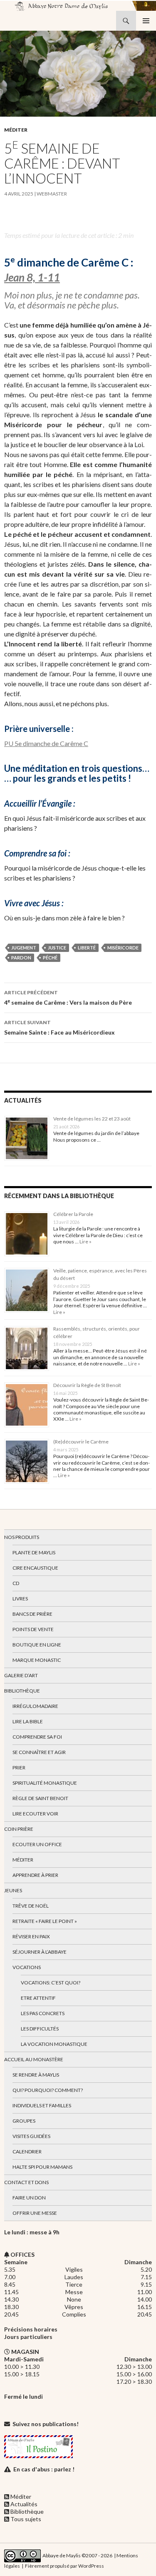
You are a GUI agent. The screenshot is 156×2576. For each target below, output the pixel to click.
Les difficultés (40, 2029)
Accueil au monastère (34, 2059)
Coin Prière (19, 1829)
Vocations (27, 1967)
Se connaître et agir (39, 1752)
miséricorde (123, 948)
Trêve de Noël (31, 1906)
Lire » (85, 1242)
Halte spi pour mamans (42, 2167)
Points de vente (33, 1629)
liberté (87, 948)
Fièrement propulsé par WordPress (64, 2566)
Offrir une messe (35, 2213)
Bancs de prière (32, 1614)
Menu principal (146, 21)
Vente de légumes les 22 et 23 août (92, 1119)
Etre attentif (38, 1998)
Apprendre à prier (35, 1875)
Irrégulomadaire (35, 1706)
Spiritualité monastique (45, 1783)
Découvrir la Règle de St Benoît (87, 1385)
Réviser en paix (31, 1936)
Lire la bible (28, 1721)
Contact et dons (26, 2182)
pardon (21, 958)
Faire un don (29, 2198)
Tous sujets (26, 2519)
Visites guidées (31, 2136)
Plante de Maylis (34, 1552)
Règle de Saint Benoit (40, 1798)
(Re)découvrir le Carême (81, 1442)
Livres (20, 1599)
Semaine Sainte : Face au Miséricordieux (59, 1027)
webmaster (52, 194)
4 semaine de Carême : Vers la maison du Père (68, 998)
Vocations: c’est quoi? (51, 1983)
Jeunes (13, 1890)
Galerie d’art (21, 1675)
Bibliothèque (22, 1691)
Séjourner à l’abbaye (40, 1952)
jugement (24, 948)
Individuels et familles (42, 2105)
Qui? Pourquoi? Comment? (48, 2090)
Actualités (24, 2504)
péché (50, 958)
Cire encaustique (35, 1568)
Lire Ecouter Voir (35, 1814)
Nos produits (22, 1537)
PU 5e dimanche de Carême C (46, 743)
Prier (19, 1767)
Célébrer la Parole (73, 1214)
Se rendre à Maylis (36, 2075)
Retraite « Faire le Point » (45, 1921)
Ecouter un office (37, 1844)
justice (57, 948)
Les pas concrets (43, 2013)
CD (16, 1583)
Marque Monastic (37, 1660)
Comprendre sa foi (37, 1737)
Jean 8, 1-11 (32, 277)
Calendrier (27, 2152)
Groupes (24, 2121)
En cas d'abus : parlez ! (44, 2469)
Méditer (16, 130)
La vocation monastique (54, 2044)
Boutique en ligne (37, 1645)
